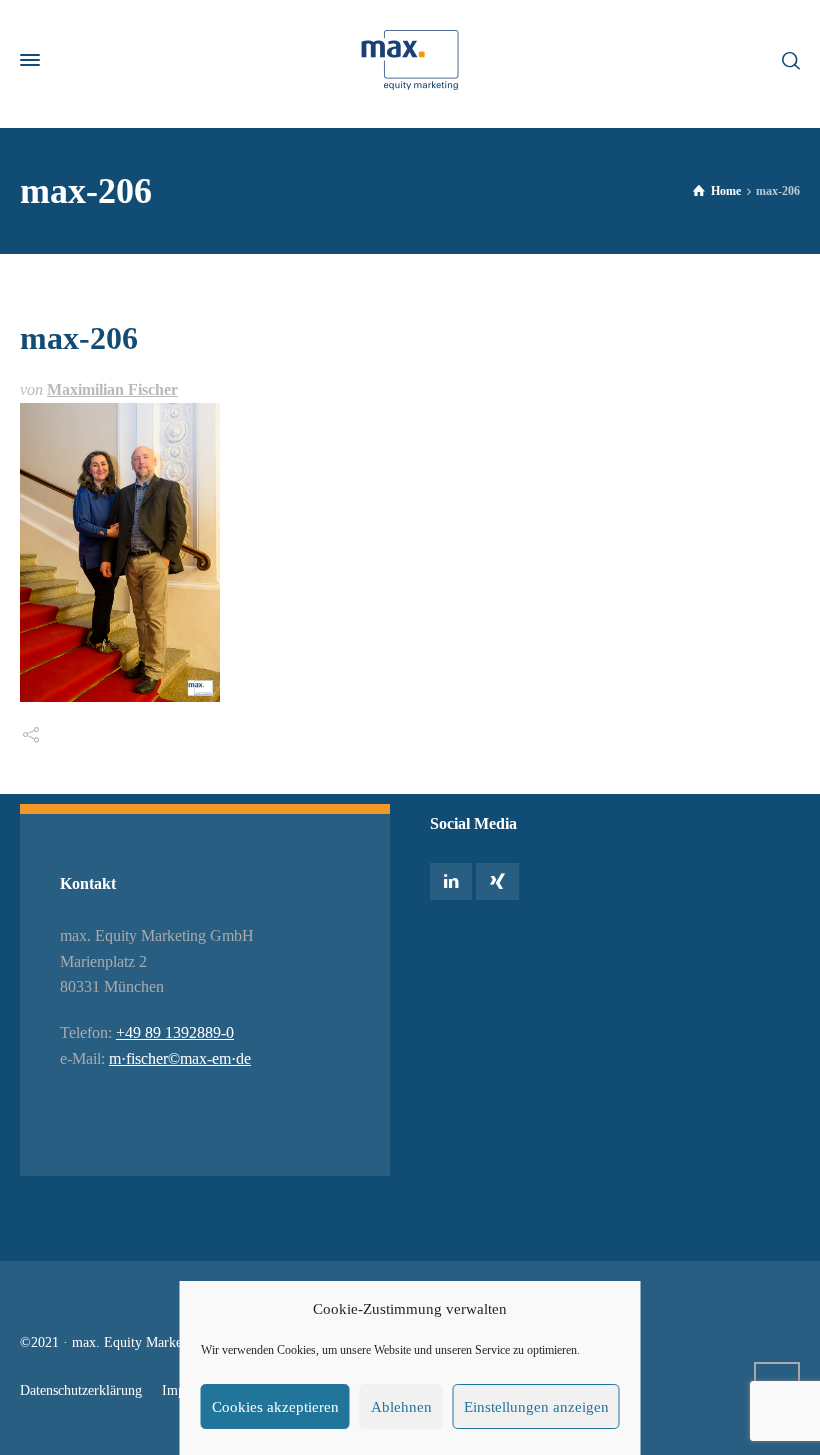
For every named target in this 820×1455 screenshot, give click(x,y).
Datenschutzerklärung (81, 1390)
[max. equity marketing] (410, 60)
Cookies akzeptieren (275, 1407)
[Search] (787, 59)
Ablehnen (401, 1407)
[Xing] (497, 881)
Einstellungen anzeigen (536, 1407)
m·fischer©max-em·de (180, 1058)
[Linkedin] (451, 881)
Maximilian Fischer (112, 389)
